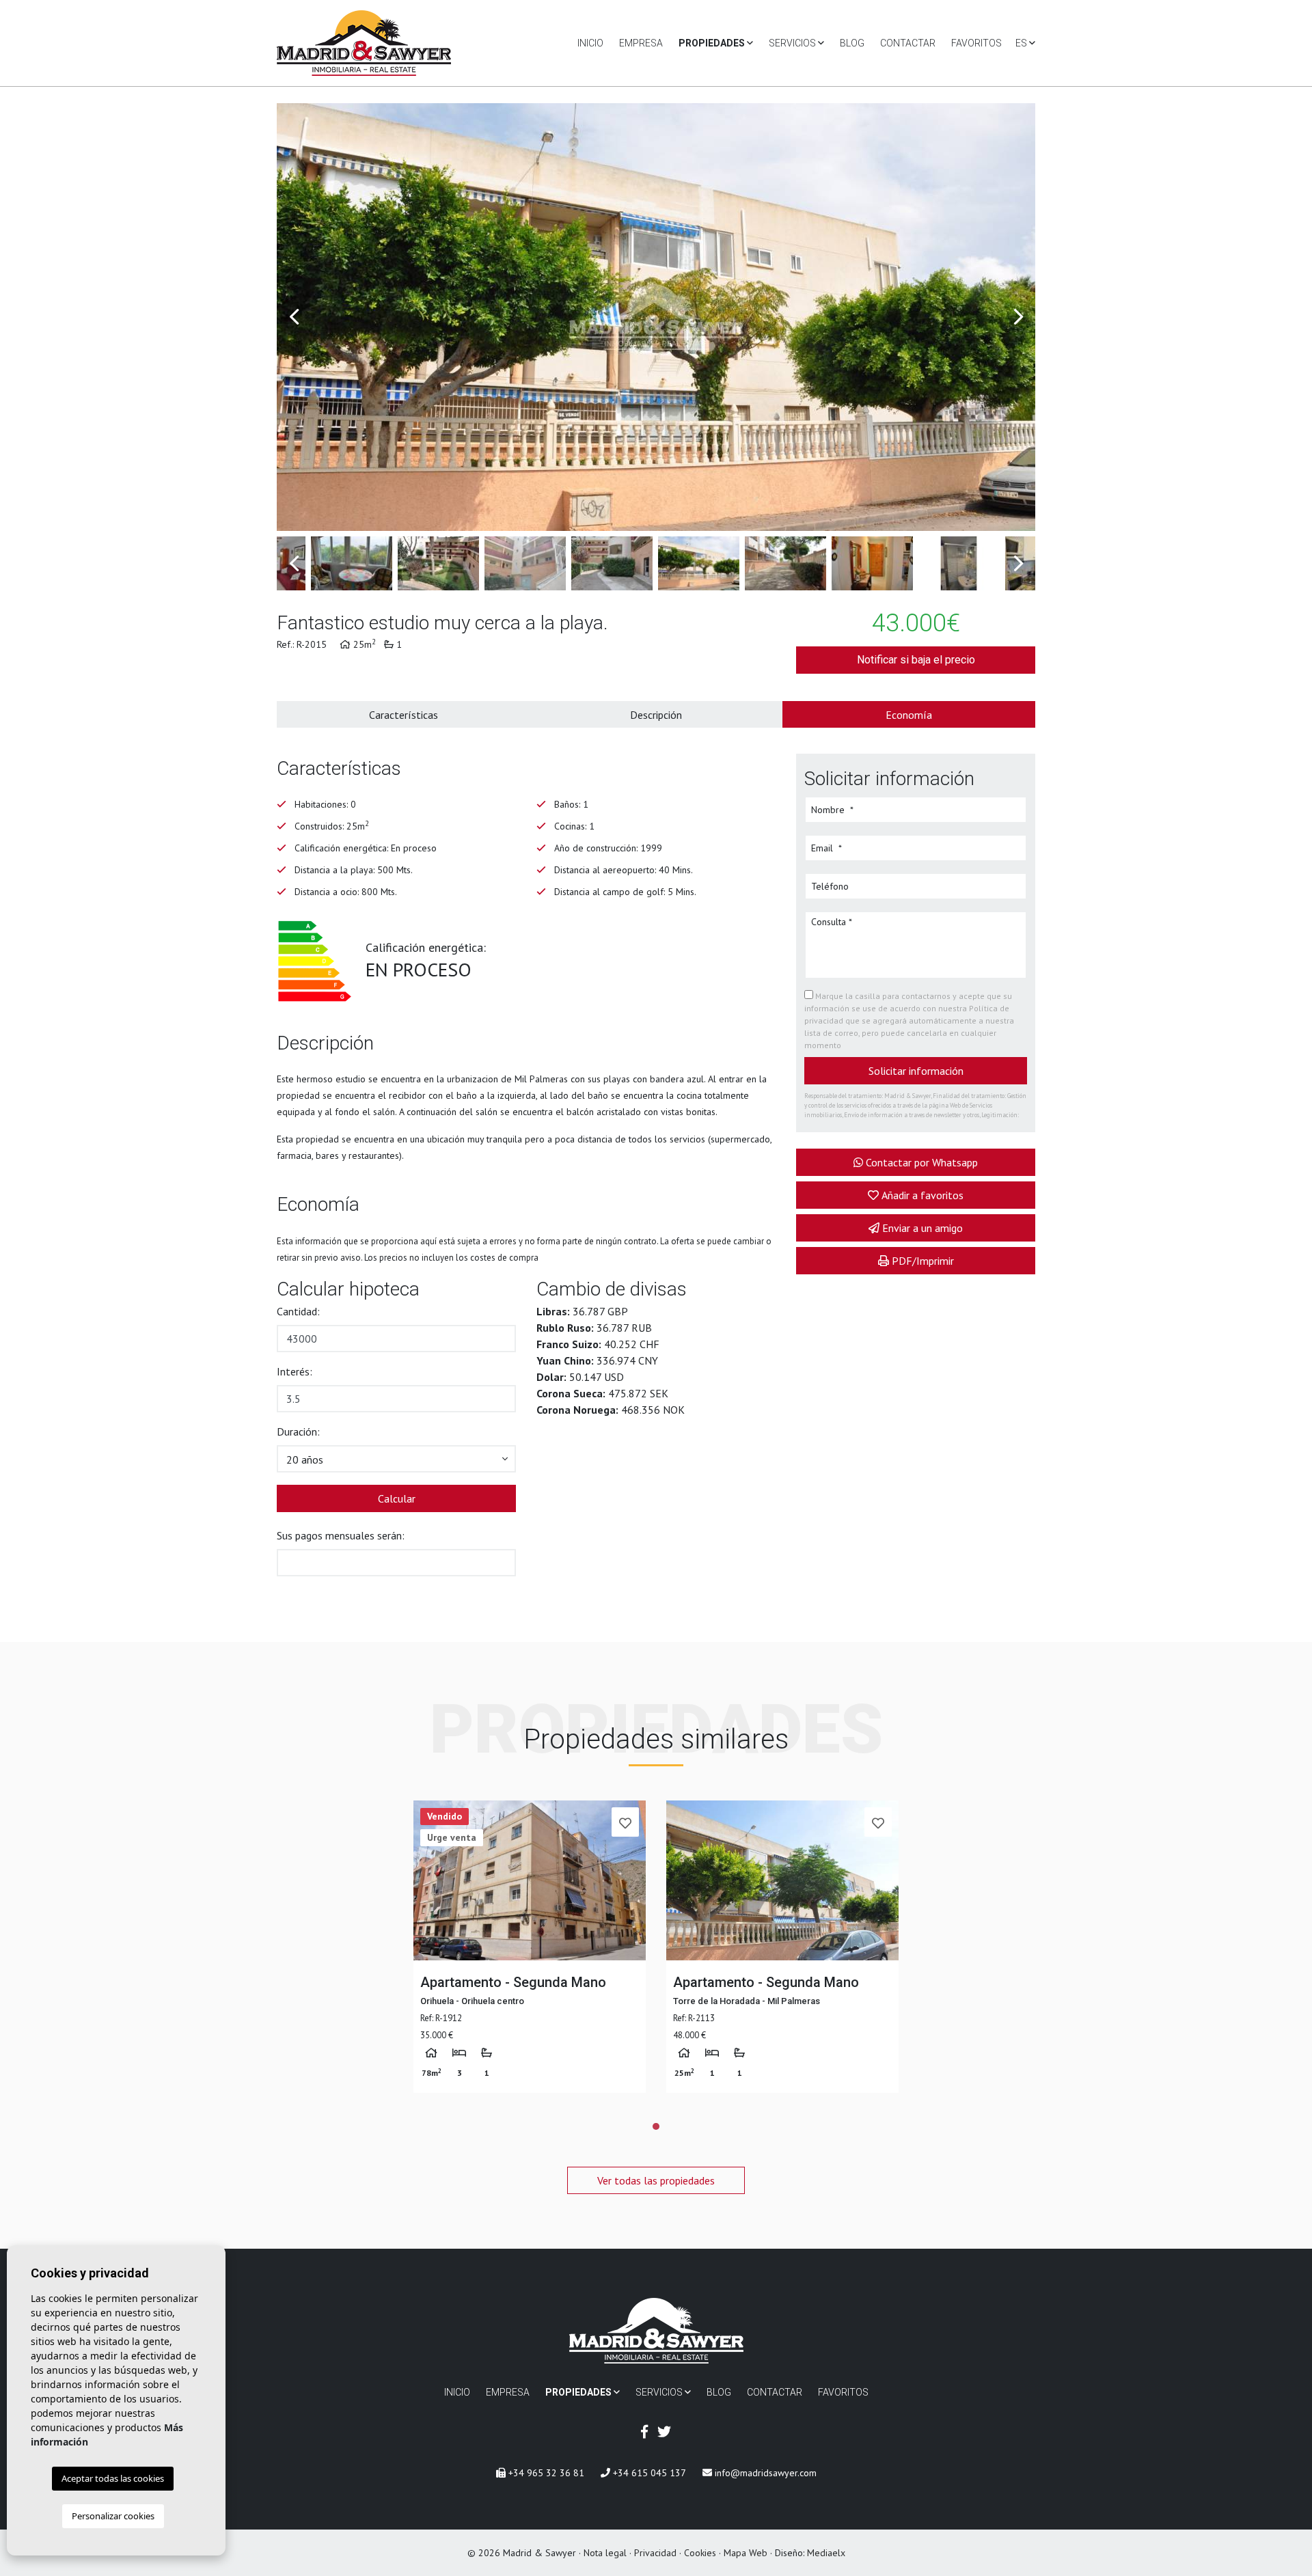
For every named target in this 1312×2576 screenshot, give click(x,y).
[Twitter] (664, 2432)
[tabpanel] (530, 1947)
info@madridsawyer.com (764, 2473)
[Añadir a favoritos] (625, 1822)
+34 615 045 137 (648, 2473)
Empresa (641, 43)
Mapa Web (746, 2553)
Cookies (700, 2553)
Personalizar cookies (113, 2516)
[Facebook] (644, 2432)
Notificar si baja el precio (916, 660)
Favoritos (976, 43)
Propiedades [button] (713, 43)
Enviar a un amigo (922, 1228)
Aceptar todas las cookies (113, 2478)
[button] (396, 1459)
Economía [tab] (909, 715)
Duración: (298, 1431)
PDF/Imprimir (923, 1261)
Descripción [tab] (656, 715)
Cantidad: (298, 1311)
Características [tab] (404, 715)
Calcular (397, 1498)
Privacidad (655, 2553)
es (1022, 43)
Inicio (590, 43)
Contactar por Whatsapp (922, 1162)
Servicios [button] (793, 43)
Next (1018, 317)
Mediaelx (826, 2553)
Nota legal (605, 2553)
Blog (852, 43)
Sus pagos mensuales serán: (341, 1535)
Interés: (295, 1371)
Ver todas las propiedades (656, 2180)
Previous (294, 317)
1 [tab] (656, 2126)
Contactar (908, 43)
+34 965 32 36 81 (545, 2473)
